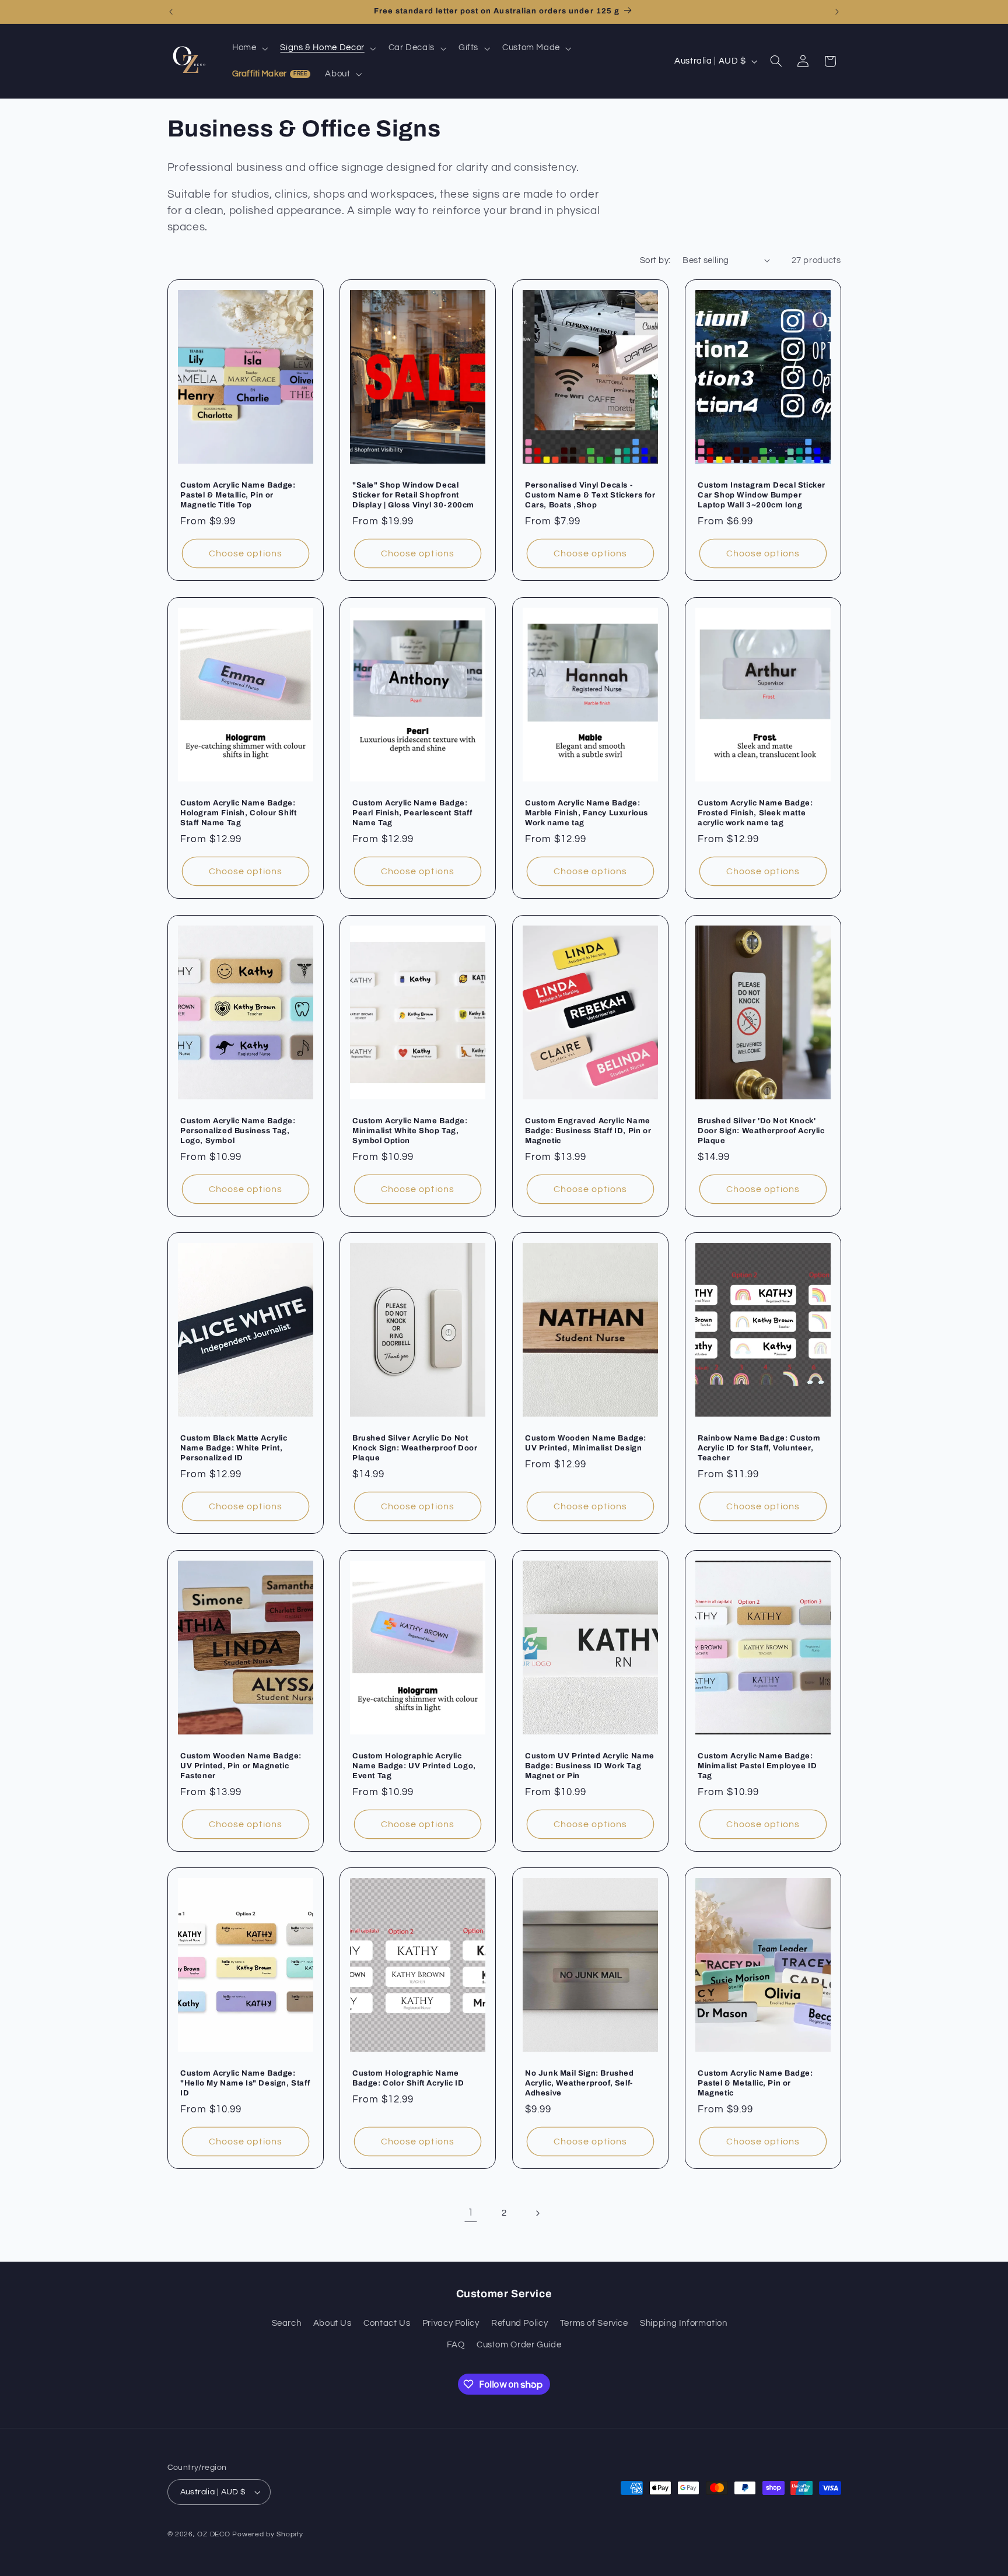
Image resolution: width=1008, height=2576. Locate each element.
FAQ (456, 2345)
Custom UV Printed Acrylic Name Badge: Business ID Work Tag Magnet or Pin (590, 1766)
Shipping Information (684, 2323)
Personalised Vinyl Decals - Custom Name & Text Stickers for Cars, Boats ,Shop (590, 495)
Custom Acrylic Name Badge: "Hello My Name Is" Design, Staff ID (245, 2083)
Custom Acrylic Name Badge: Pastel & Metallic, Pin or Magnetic (755, 2083)
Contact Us (387, 2323)
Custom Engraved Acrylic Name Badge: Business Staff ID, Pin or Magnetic (588, 1130)
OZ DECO (213, 2534)
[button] (249, 48)
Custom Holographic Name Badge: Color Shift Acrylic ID (408, 2078)
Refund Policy (519, 2323)
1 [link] (471, 2213)
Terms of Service (594, 2323)
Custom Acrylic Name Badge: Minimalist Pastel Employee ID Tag (757, 1766)
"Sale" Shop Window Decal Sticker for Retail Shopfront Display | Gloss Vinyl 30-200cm (413, 495)
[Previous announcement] (171, 12)
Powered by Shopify (267, 2534)
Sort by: (655, 260)
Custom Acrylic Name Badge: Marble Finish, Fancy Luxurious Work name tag (587, 813)
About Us (332, 2323)
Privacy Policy (451, 2323)
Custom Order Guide (519, 2345)
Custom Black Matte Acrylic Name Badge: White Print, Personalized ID (234, 1448)
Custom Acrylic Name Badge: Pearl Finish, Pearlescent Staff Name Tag (412, 813)
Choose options (246, 553)
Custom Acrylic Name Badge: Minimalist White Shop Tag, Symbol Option (410, 1130)
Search (287, 2323)
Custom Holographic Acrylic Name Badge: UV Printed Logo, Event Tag (414, 1766)
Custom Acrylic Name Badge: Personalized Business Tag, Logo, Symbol (238, 1130)
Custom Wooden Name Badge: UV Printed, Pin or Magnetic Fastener (241, 1766)
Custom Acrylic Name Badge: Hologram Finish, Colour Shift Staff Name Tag (238, 813)
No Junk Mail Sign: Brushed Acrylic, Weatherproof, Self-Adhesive (580, 2083)
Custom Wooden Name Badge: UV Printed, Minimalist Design (586, 1443)
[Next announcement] (837, 12)
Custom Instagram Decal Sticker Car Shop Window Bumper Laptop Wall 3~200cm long (762, 495)
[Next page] (537, 2213)
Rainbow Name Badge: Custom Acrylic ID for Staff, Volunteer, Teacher (759, 1448)
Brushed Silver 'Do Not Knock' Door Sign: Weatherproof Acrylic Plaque (761, 1130)
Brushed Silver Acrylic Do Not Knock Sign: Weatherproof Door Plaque (415, 1448)
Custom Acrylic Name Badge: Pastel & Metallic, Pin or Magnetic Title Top (238, 495)
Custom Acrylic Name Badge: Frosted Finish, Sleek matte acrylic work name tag (755, 813)
